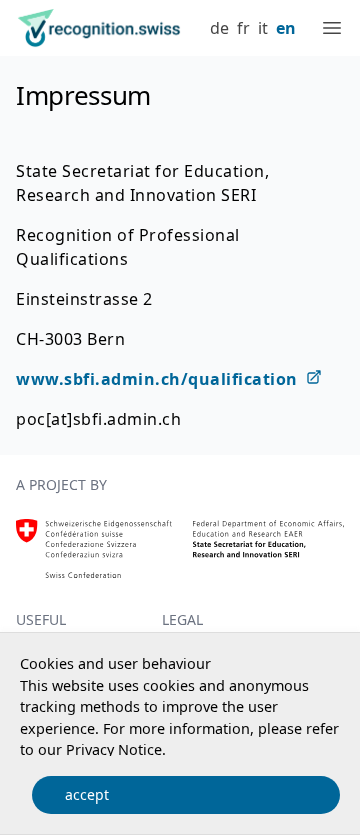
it (263, 28)
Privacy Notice (114, 749)
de (219, 28)
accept (87, 794)
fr (243, 28)
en (286, 28)
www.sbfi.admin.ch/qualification (157, 379)
